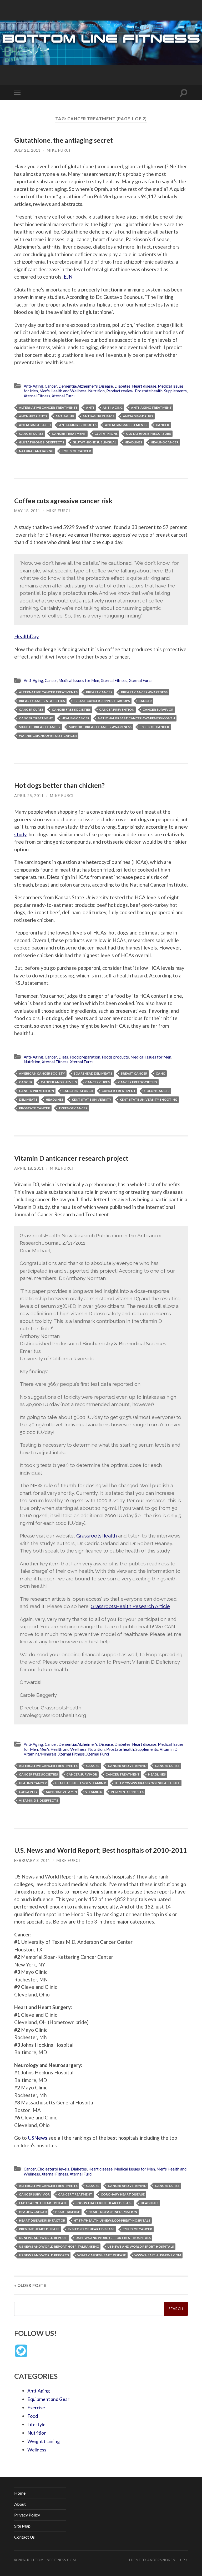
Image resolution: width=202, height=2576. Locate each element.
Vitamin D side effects (39, 1800)
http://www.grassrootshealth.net (147, 1783)
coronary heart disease (123, 2194)
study (20, 834)
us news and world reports (44, 2255)
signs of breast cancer (40, 727)
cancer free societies (71, 709)
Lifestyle (36, 2424)
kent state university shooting (148, 1099)
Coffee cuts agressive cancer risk (63, 501)
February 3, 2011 (32, 1860)
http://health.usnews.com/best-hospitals (112, 2220)
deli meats (28, 1099)
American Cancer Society (42, 1073)
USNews (38, 2138)
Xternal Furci (63, 396)
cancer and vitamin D (127, 1766)
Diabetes (122, 386)
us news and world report (43, 2238)
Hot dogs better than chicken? (59, 785)
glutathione (106, 434)
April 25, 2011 (29, 796)
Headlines (133, 442)
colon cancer (157, 1091)
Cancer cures (31, 434)
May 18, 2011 (27, 511)
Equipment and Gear (48, 2399)
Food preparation (85, 1057)
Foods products (115, 1057)
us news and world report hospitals (141, 2246)
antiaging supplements (126, 425)
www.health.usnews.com (158, 2255)
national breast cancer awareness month (136, 718)
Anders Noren (161, 2560)
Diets (63, 1057)
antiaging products (78, 425)
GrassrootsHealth (97, 1536)
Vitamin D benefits (127, 1792)
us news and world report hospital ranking (59, 2246)
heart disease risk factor (42, 2220)
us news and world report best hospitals (113, 2238)
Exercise (36, 2407)
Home (20, 2493)
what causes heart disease (102, 2255)
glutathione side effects (42, 442)
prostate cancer (34, 1108)
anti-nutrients (33, 416)
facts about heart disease (43, 2203)
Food (33, 2416)
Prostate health (149, 391)
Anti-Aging (33, 386)
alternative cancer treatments (48, 407)
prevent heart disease (39, 2229)
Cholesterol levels (53, 2169)
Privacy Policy (27, 2515)
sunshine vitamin (61, 1792)
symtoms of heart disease (91, 2229)
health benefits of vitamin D (81, 1783)
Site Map (22, 2526)
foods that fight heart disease (104, 2203)
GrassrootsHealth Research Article (130, 1606)
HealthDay (27, 636)
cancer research (78, 1091)
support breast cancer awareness (100, 727)
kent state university (92, 1099)
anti (90, 407)
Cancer (51, 386)
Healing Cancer (165, 442)
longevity (28, 1792)
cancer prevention (117, 709)
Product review (120, 391)
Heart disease (144, 386)
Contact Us (24, 2537)
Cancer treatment (69, 434)
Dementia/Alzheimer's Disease (86, 386)
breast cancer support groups (102, 701)
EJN (68, 277)
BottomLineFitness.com (52, 2560)
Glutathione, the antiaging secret (64, 140)
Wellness (37, 2450)
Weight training (44, 2441)
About (20, 2504)
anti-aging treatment (151, 407)
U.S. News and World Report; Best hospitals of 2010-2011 (101, 1850)
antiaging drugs (138, 416)
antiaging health (35, 425)
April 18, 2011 (29, 1168)
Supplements (175, 391)
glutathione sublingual (94, 442)
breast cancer (99, 692)
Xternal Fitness (37, 396)
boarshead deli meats (93, 1073)
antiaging (65, 416)
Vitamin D (169, 1749)
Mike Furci (59, 150)
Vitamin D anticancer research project (71, 1158)
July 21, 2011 (27, 150)
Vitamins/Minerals (40, 1754)
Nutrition (96, 391)
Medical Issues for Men (79, 680)
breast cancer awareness (144, 692)
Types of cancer (76, 451)
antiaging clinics (99, 416)
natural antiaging (36, 451)
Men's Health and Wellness (63, 391)
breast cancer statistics (42, 701)
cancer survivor (158, 709)
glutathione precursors (148, 434)
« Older (30, 2285)
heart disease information (113, 2212)
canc (160, 1073)
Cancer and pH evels (59, 1082)
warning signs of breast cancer (48, 736)
